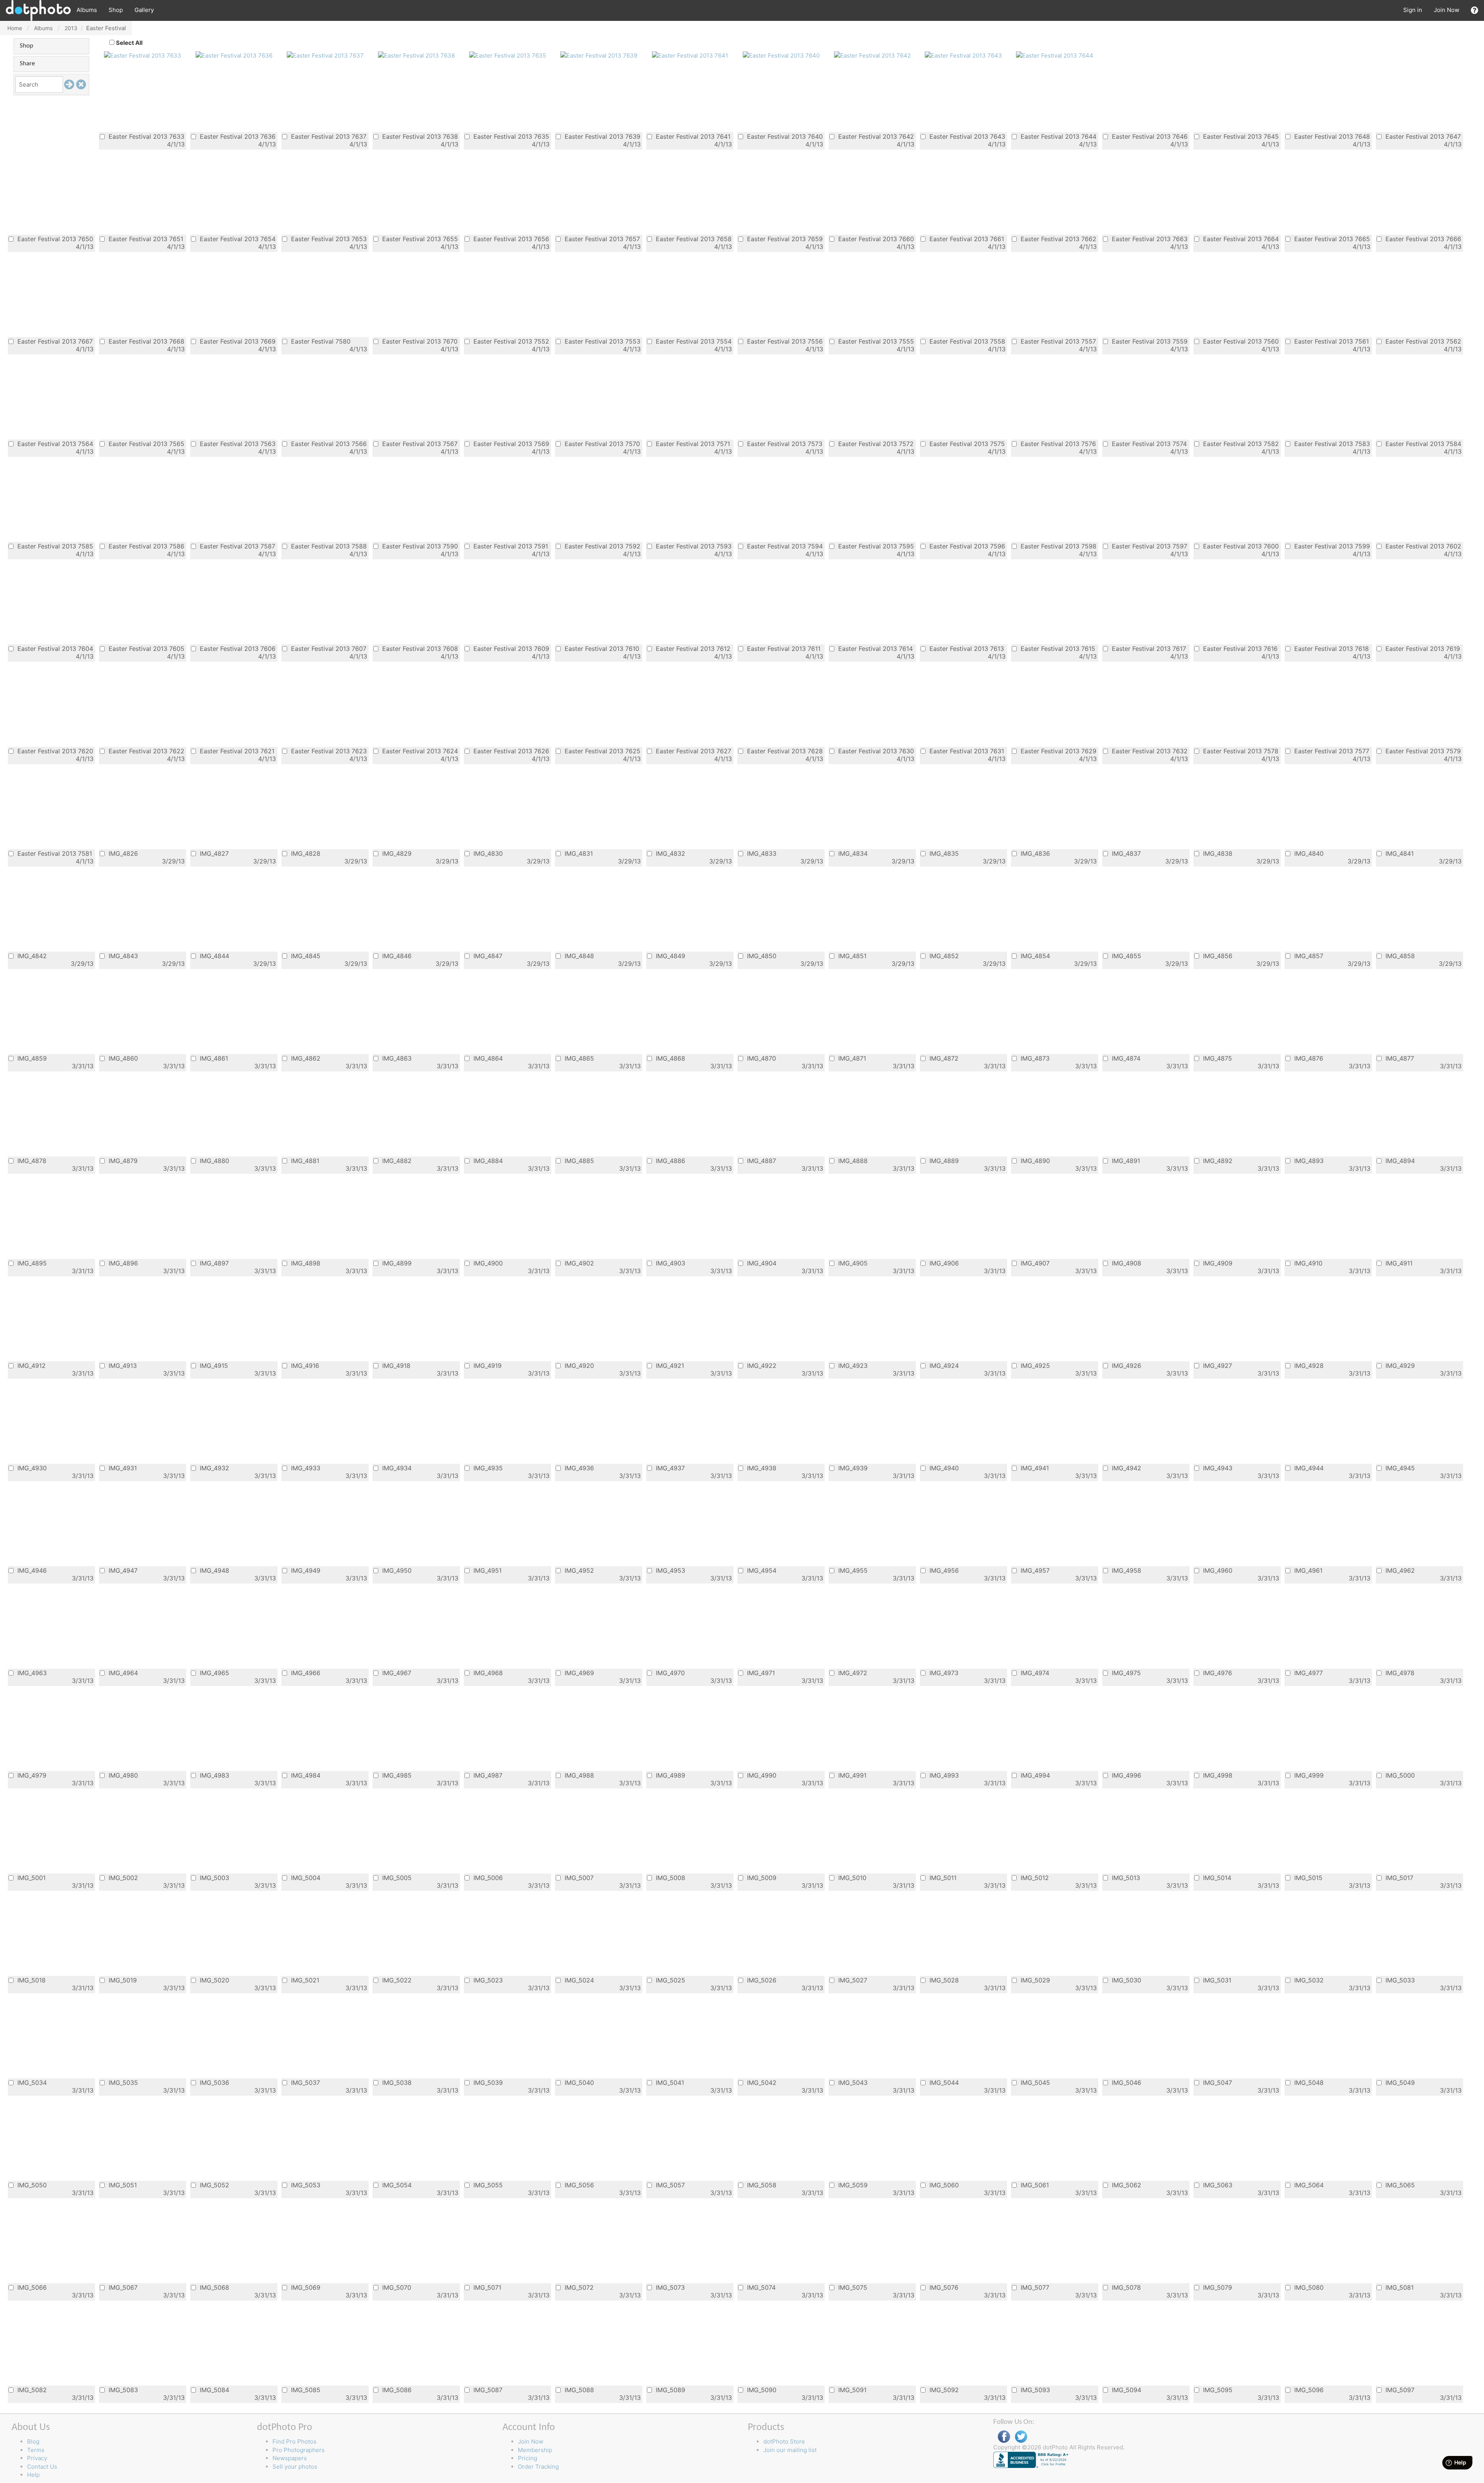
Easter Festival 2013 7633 (146, 136)
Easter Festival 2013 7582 (1240, 444)
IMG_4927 (1217, 1365)
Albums (87, 10)
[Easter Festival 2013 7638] (416, 55)
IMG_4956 (943, 1570)
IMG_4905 (852, 1263)
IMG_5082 (31, 2390)
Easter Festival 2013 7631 (966, 751)
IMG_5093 (1034, 2390)
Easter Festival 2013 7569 (510, 444)
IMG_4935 (487, 1468)
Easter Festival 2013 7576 (1057, 444)
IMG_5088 (578, 2390)
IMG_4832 (670, 853)
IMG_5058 (761, 2185)
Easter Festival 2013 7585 (54, 546)
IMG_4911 (1398, 1263)
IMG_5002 (122, 1878)
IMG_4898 (305, 1263)
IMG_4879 (122, 1161)
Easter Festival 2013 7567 (419, 444)
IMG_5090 (761, 2390)
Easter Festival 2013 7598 (1058, 546)
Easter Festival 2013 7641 (692, 136)
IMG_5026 (761, 1980)
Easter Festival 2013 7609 (510, 648)
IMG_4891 (1125, 1161)
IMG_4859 (31, 1058)
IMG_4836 (1034, 853)
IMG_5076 (943, 2287)
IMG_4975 (1125, 1673)
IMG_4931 (122, 1468)
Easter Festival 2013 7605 (146, 648)
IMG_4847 (487, 956)
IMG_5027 (852, 1980)
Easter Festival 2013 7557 (1057, 341)
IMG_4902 (578, 1263)
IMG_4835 (943, 853)
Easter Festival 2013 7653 (328, 239)
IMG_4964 (122, 1673)
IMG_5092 (943, 2390)
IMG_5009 (761, 1878)
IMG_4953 (670, 1570)
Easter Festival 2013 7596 (966, 546)
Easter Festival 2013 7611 (783, 648)
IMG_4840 (1308, 853)
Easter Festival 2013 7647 (1422, 136)
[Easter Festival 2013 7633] (143, 55)
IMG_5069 (305, 2287)
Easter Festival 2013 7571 (692, 444)
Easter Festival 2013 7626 (510, 751)
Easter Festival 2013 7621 (236, 751)
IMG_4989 (670, 1775)
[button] (1475, 10)
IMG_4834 (852, 853)
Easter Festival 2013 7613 (966, 648)
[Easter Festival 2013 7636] (234, 55)
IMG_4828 (305, 853)
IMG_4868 (670, 1058)
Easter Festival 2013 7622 (146, 751)
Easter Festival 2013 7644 (1058, 136)
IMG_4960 (1217, 1570)
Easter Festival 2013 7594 (784, 546)
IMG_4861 (213, 1058)
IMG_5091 (851, 2390)
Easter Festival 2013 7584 (1422, 444)
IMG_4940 (943, 1468)
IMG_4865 (578, 1058)
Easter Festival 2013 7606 (237, 648)
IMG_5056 (578, 2185)
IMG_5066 (31, 2287)
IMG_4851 (851, 956)
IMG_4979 (31, 1775)
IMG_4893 (1308, 1161)
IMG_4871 (851, 1058)
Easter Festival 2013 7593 (693, 546)
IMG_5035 (122, 2082)
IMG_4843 (122, 956)
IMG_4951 (487, 1570)
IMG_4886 (670, 1161)
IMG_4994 (1034, 1775)
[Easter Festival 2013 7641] (690, 55)
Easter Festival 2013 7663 (1149, 239)
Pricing (528, 2458)
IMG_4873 (1034, 1058)
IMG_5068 (214, 2287)
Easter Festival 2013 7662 (1058, 239)
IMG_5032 (1308, 1980)
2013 (71, 28)
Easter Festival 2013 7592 (602, 546)
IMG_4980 (122, 1775)
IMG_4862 (305, 1058)
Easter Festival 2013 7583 (1331, 444)
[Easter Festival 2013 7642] (872, 55)
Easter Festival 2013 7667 (54, 341)
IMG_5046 (1126, 2082)
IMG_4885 (578, 1161)
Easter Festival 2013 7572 (875, 444)
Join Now (1447, 10)
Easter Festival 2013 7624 (419, 751)
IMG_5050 (31, 2185)
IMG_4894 (1399, 1161)
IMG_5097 (1399, 2390)
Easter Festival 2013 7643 (966, 136)
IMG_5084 (214, 2390)
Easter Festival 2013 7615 (1057, 648)
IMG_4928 (1308, 1365)
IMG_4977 (1308, 1673)
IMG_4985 (396, 1775)
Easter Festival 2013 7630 (875, 751)
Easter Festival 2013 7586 (146, 546)
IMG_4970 (669, 1673)
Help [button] (33, 2475)
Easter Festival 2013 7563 (237, 444)
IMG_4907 (1034, 1263)
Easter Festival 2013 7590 (419, 546)
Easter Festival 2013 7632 (1149, 751)
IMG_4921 (669, 1365)
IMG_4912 (31, 1365)
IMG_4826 (122, 853)
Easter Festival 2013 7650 (54, 239)
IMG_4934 (396, 1468)
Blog (33, 2441)
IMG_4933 (305, 1468)
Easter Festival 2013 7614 (875, 648)
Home (15, 28)
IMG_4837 (1125, 853)
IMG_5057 (669, 2185)
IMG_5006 (487, 1878)
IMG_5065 (1399, 2185)
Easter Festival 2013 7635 (510, 136)
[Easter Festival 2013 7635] (508, 55)
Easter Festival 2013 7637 (328, 136)
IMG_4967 (396, 1673)
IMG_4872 (943, 1058)
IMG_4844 (214, 956)
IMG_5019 (122, 1980)
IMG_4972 (852, 1673)
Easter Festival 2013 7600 (1240, 546)
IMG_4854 (1034, 956)
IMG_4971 (760, 1673)
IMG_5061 (1034, 2185)
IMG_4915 (213, 1365)
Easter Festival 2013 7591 (510, 546)
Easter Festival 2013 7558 (966, 341)
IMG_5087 (487, 2390)
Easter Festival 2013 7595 (875, 546)
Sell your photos (295, 2467)
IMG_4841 (1399, 853)
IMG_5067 (122, 2287)
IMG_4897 (213, 1263)
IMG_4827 (213, 853)
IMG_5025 (670, 1980)
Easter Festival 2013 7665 (1331, 239)
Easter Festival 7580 (320, 341)
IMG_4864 (487, 1058)
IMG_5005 (396, 1878)
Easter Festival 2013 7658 (693, 239)
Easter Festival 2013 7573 (784, 444)
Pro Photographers (299, 2450)
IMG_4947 (122, 1570)
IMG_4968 (487, 1673)
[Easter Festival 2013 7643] (963, 55)
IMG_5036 (214, 2082)
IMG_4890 (1034, 1161)
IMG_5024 (578, 1980)
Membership (535, 2450)
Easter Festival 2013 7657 (601, 239)
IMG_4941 (1034, 1468)
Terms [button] (36, 2450)
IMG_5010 (851, 1878)
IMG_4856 (1217, 956)
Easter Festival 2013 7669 (237, 341)
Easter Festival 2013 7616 (1239, 648)
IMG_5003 (214, 1878)
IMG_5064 (1308, 2185)
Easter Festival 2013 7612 (692, 648)
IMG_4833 (761, 853)
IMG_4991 (851, 1775)
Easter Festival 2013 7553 (602, 341)
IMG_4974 (1034, 1673)
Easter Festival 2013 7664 (1240, 239)
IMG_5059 (852, 2185)
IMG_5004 (305, 1878)
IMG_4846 (396, 956)
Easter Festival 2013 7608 (419, 648)
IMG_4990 (761, 1775)
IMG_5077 (1034, 2287)
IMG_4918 (395, 1365)
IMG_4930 (31, 1468)
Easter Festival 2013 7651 (145, 239)
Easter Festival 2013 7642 (875, 136)
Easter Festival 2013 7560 (1240, 341)
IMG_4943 (1217, 1468)
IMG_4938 (761, 1468)
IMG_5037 (305, 2082)
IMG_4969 (578, 1673)
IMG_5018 (31, 1980)
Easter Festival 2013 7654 (237, 239)
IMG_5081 (1399, 2287)
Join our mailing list (790, 2450)
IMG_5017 (1398, 1878)
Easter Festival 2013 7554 (693, 341)
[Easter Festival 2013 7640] (781, 55)
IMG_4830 (487, 853)
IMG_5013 (1125, 1878)
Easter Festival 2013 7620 (54, 751)
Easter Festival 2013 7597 (1149, 546)
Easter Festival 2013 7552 (510, 341)
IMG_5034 (31, 2082)
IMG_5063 (1217, 2185)
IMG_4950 (396, 1570)
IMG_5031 (1216, 1980)
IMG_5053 (305, 2185)
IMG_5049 (1399, 2082)
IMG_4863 (396, 1058)
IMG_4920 (578, 1365)
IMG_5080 (1308, 2287)
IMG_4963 (31, 1673)
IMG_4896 (122, 1263)
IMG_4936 (578, 1468)
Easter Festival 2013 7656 (510, 239)
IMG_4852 (943, 956)
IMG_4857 (1308, 956)
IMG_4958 (1126, 1570)
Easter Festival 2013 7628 (784, 751)
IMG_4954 (761, 1570)
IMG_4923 (852, 1365)
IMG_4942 (1126, 1468)
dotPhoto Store (784, 2441)
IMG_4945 (1399, 1468)
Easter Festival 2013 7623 (328, 751)
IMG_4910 (1307, 1263)
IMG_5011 (942, 1878)
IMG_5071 (486, 2287)
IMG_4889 (943, 1161)
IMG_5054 (396, 2185)
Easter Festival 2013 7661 (966, 239)
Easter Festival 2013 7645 (1240, 136)
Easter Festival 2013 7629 (1058, 751)
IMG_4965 (214, 1673)
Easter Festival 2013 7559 (1149, 341)
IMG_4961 (1307, 1570)
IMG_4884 (487, 1161)
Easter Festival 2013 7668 (146, 341)
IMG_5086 (396, 2390)
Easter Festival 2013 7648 (1331, 136)
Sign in (1413, 10)
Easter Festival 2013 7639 (602, 136)
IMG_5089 (670, 2390)
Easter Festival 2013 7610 (601, 648)
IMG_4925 (1034, 1365)
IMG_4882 (396, 1161)
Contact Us (42, 2467)
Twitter (1021, 2437)
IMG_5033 (1399, 1980)
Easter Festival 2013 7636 (237, 136)
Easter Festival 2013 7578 (1240, 751)
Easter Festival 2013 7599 (1331, 546)
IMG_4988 (578, 1775)
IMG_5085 (305, 2390)
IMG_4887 (761, 1161)
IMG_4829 (396, 853)
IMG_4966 (305, 1673)
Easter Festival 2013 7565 (146, 444)
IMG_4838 (1217, 853)
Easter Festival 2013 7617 (1148, 648)
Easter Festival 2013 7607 (328, 648)
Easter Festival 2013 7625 (602, 751)
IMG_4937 (669, 1468)
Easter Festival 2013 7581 (54, 853)
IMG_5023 (487, 1980)
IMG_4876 (1308, 1058)
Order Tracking (538, 2467)
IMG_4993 (943, 1775)
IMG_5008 (670, 1878)
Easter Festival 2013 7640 (784, 136)
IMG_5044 (943, 2082)
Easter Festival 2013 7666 (1422, 239)
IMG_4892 (1217, 1161)
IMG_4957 (1034, 1570)
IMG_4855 (1126, 956)
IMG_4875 (1217, 1058)
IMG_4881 (304, 1161)
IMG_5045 (1034, 2082)
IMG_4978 (1399, 1673)
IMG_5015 (1307, 1878)
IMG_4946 (31, 1570)
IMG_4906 (943, 1263)
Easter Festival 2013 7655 (419, 239)
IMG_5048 (1308, 2082)
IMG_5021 (304, 1980)
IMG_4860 (122, 1058)
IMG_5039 (487, 2082)
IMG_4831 (578, 853)
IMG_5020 (214, 1980)
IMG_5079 (1217, 2287)
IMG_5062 (1126, 2185)
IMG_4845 (305, 956)
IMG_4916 (304, 1365)
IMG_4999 (1308, 1775)
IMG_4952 (578, 1570)
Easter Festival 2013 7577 (1331, 751)
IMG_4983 (214, 1775)
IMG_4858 (1399, 956)
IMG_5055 (487, 2185)
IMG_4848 (578, 956)
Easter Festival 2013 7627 (693, 751)
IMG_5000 (1399, 1775)
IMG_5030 (1126, 1980)
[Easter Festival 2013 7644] (1055, 55)
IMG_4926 (1126, 1365)
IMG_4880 (214, 1161)
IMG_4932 (214, 1468)
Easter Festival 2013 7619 (1422, 648)
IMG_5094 (1126, 2390)
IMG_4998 (1217, 1775)
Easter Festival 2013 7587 (237, 546)
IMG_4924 (943, 1365)
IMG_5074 (760, 2287)
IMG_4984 (305, 1775)
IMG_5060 (943, 2185)
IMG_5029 (1034, 1980)
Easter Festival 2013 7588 (328, 546)
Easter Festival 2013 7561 (1331, 341)
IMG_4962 (1399, 1570)
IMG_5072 (578, 2287)
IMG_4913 (122, 1365)
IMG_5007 (578, 1878)
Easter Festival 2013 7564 (54, 444)
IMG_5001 (31, 1878)
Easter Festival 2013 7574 (1148, 444)
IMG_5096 (1308, 2390)
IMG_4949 (305, 1570)
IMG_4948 (214, 1570)
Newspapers (290, 2458)
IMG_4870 (761, 1058)
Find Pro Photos (294, 2441)
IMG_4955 (852, 1570)
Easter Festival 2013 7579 (1422, 751)
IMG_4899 (396, 1263)
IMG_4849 (670, 956)
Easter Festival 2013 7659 (784, 239)
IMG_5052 (214, 2185)
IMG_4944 (1308, 1468)
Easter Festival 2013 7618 (1331, 648)
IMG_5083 (122, 2390)
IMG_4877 (1399, 1058)
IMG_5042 (761, 2082)
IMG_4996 (1126, 1775)
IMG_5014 (1216, 1878)
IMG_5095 (1217, 2390)
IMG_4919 (487, 1365)
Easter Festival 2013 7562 (1422, 341)
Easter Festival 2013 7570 (601, 444)
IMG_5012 (1034, 1878)
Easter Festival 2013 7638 (419, 136)
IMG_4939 (852, 1468)
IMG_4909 (1217, 1263)
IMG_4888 (852, 1161)
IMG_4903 (670, 1263)
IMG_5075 (852, 2287)
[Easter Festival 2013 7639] (599, 55)
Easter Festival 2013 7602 (1422, 546)
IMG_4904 (761, 1263)
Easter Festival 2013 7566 (328, 444)
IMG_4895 (31, 1263)
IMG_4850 (761, 956)
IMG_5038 (396, 2082)
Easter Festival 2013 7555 (875, 341)
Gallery (144, 10)
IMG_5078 (1125, 2287)
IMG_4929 (1399, 1365)
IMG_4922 (761, 1365)
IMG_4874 (1125, 1058)
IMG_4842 (31, 956)
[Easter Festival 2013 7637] (325, 55)
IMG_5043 (852, 2082)
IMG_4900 (487, 1263)
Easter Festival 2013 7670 (419, 341)
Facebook (1004, 2437)
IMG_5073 (669, 2287)
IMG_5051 (122, 2185)
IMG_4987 (487, 1775)
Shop (116, 10)
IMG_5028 (943, 1980)
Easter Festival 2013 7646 (1149, 136)
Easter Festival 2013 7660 (875, 239)
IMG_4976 (1217, 1673)
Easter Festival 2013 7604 (54, 648)
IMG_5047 (1217, 2082)
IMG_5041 (669, 2082)
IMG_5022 (396, 1980)
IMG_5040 (578, 2082)
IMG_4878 (31, 1161)
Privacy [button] (37, 2458)
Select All (129, 43)
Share (27, 64)
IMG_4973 (943, 1673)
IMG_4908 (1126, 1263)
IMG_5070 (396, 2287)
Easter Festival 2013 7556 (784, 341)
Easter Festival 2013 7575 (966, 444)
